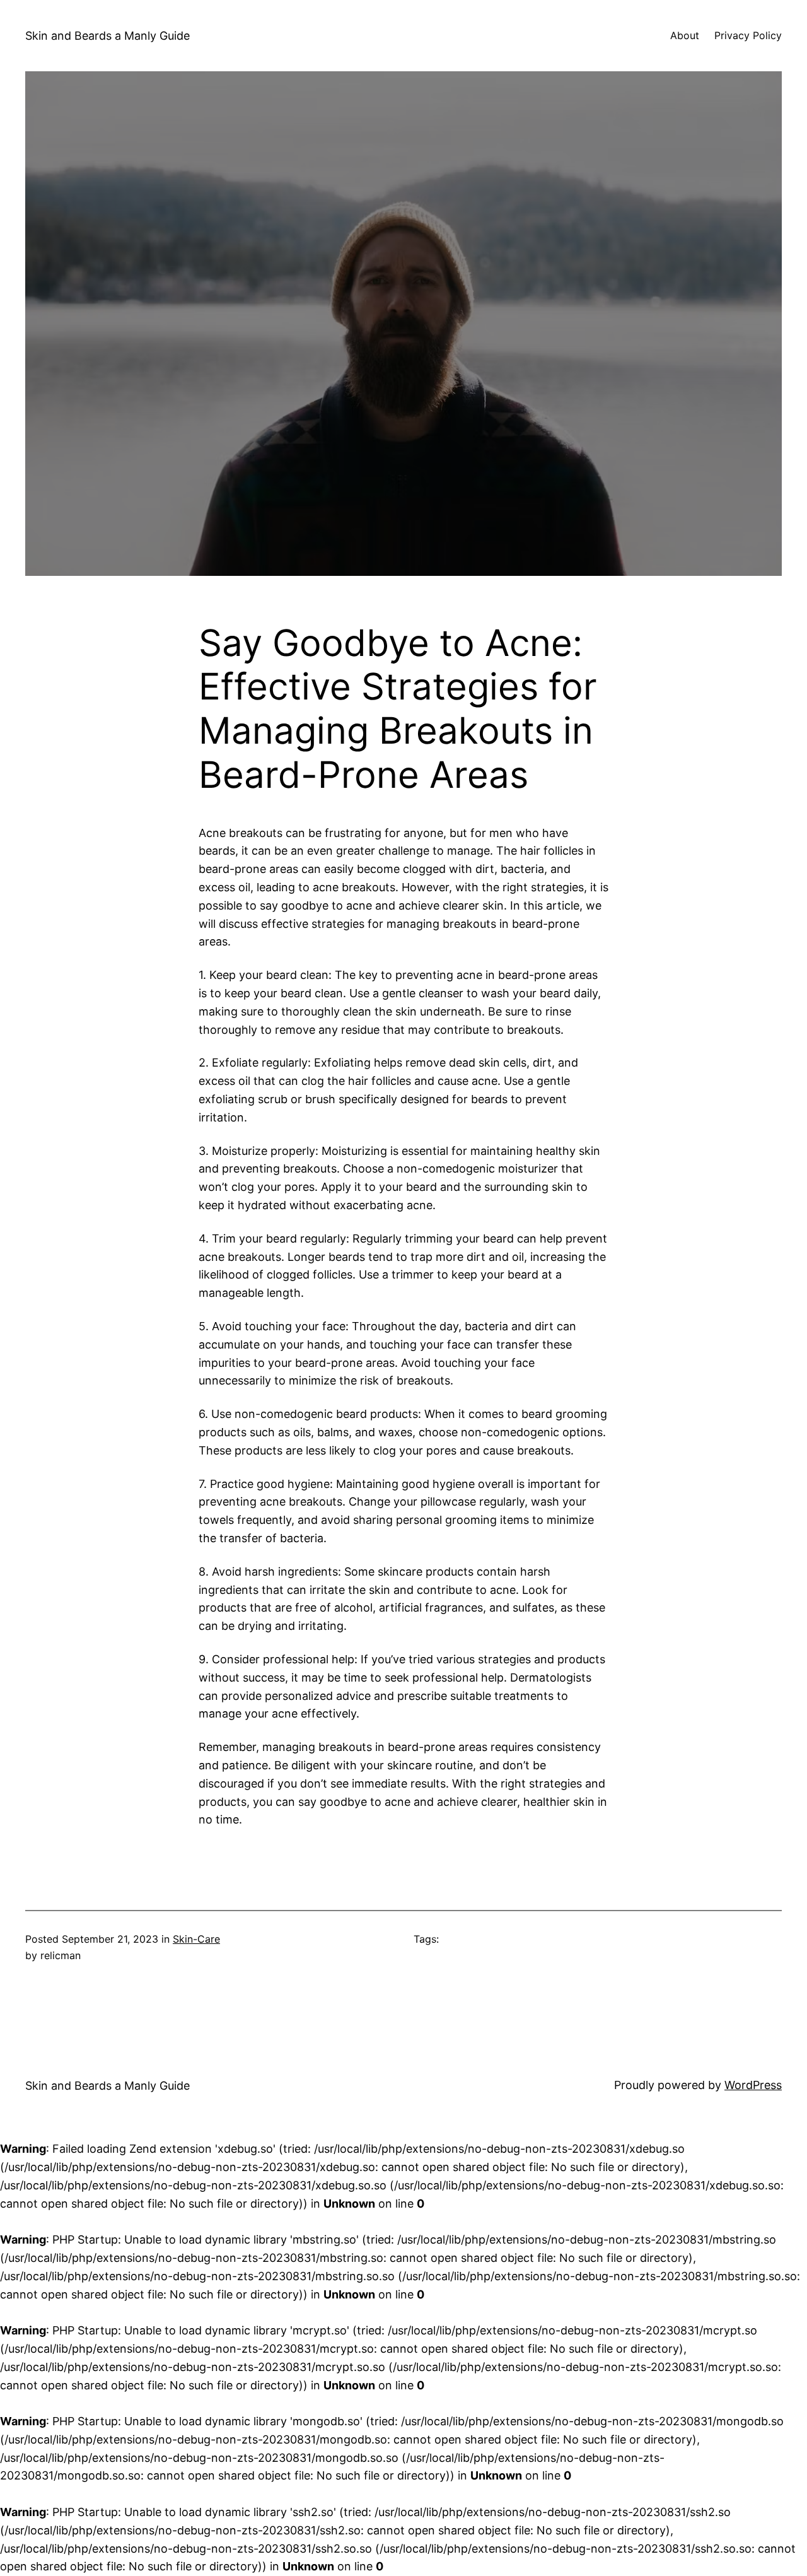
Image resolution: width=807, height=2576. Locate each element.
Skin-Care (196, 1939)
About (685, 35)
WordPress (753, 2085)
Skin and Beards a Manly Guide (107, 36)
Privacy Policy (748, 35)
